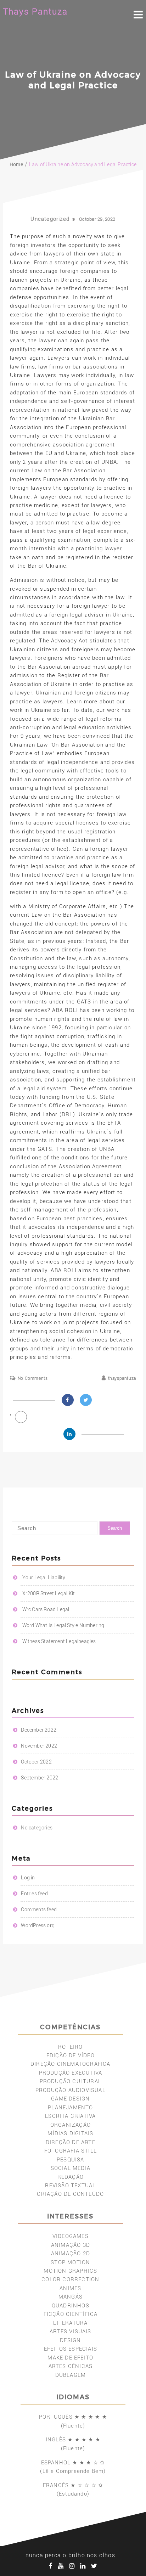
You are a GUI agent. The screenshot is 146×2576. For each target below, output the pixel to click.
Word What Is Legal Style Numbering (63, 1625)
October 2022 (36, 1762)
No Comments (33, 1378)
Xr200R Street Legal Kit (49, 1593)
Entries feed (34, 1894)
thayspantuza (122, 1378)
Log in (28, 1878)
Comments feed (39, 1909)
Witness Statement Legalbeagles (59, 1641)
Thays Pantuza (35, 12)
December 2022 (39, 1730)
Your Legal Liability (44, 1577)
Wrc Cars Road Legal (46, 1609)
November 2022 (39, 1746)
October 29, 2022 (97, 219)
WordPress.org (38, 1925)
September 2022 (40, 1778)
